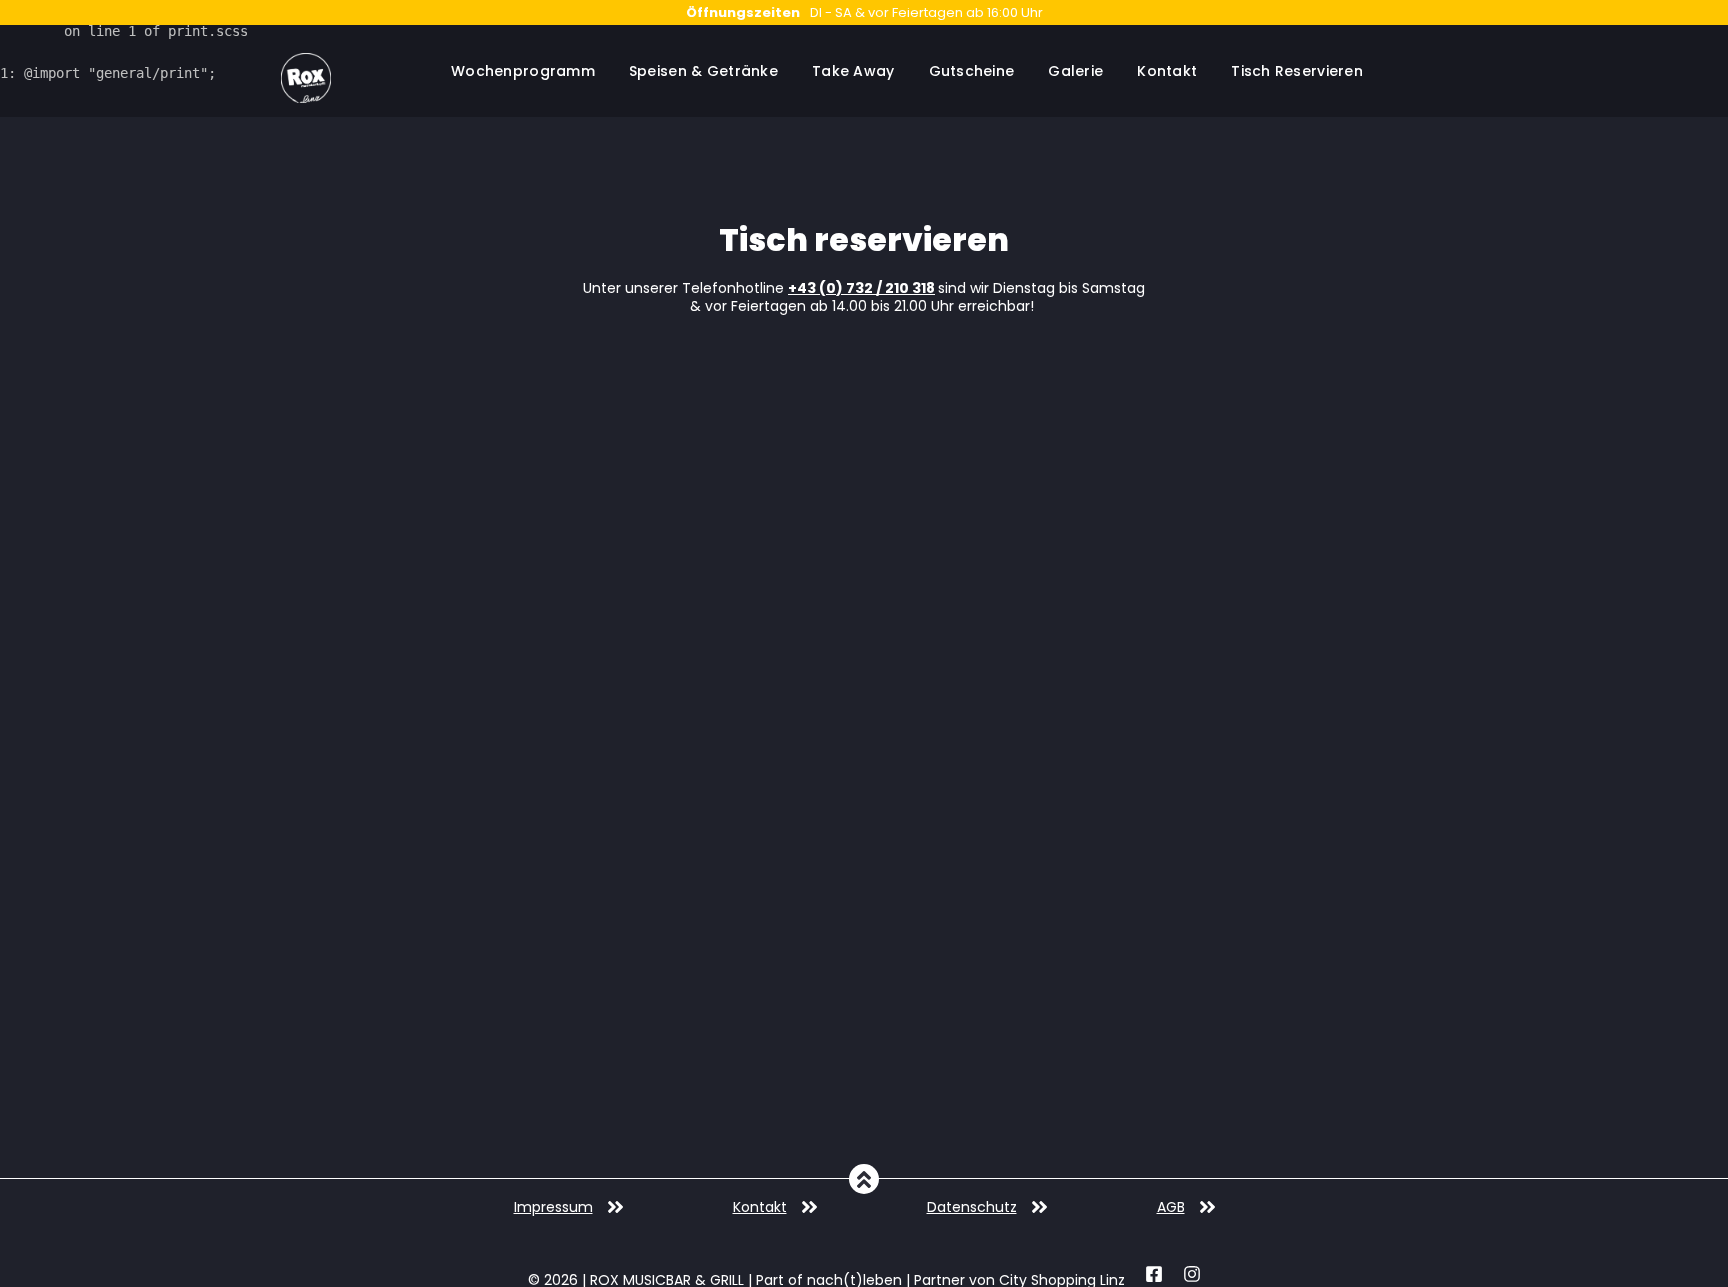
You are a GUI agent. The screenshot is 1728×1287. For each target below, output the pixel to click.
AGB (1171, 1207)
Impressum (553, 1207)
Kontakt (760, 1207)
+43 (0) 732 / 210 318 (861, 288)
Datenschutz (972, 1207)
